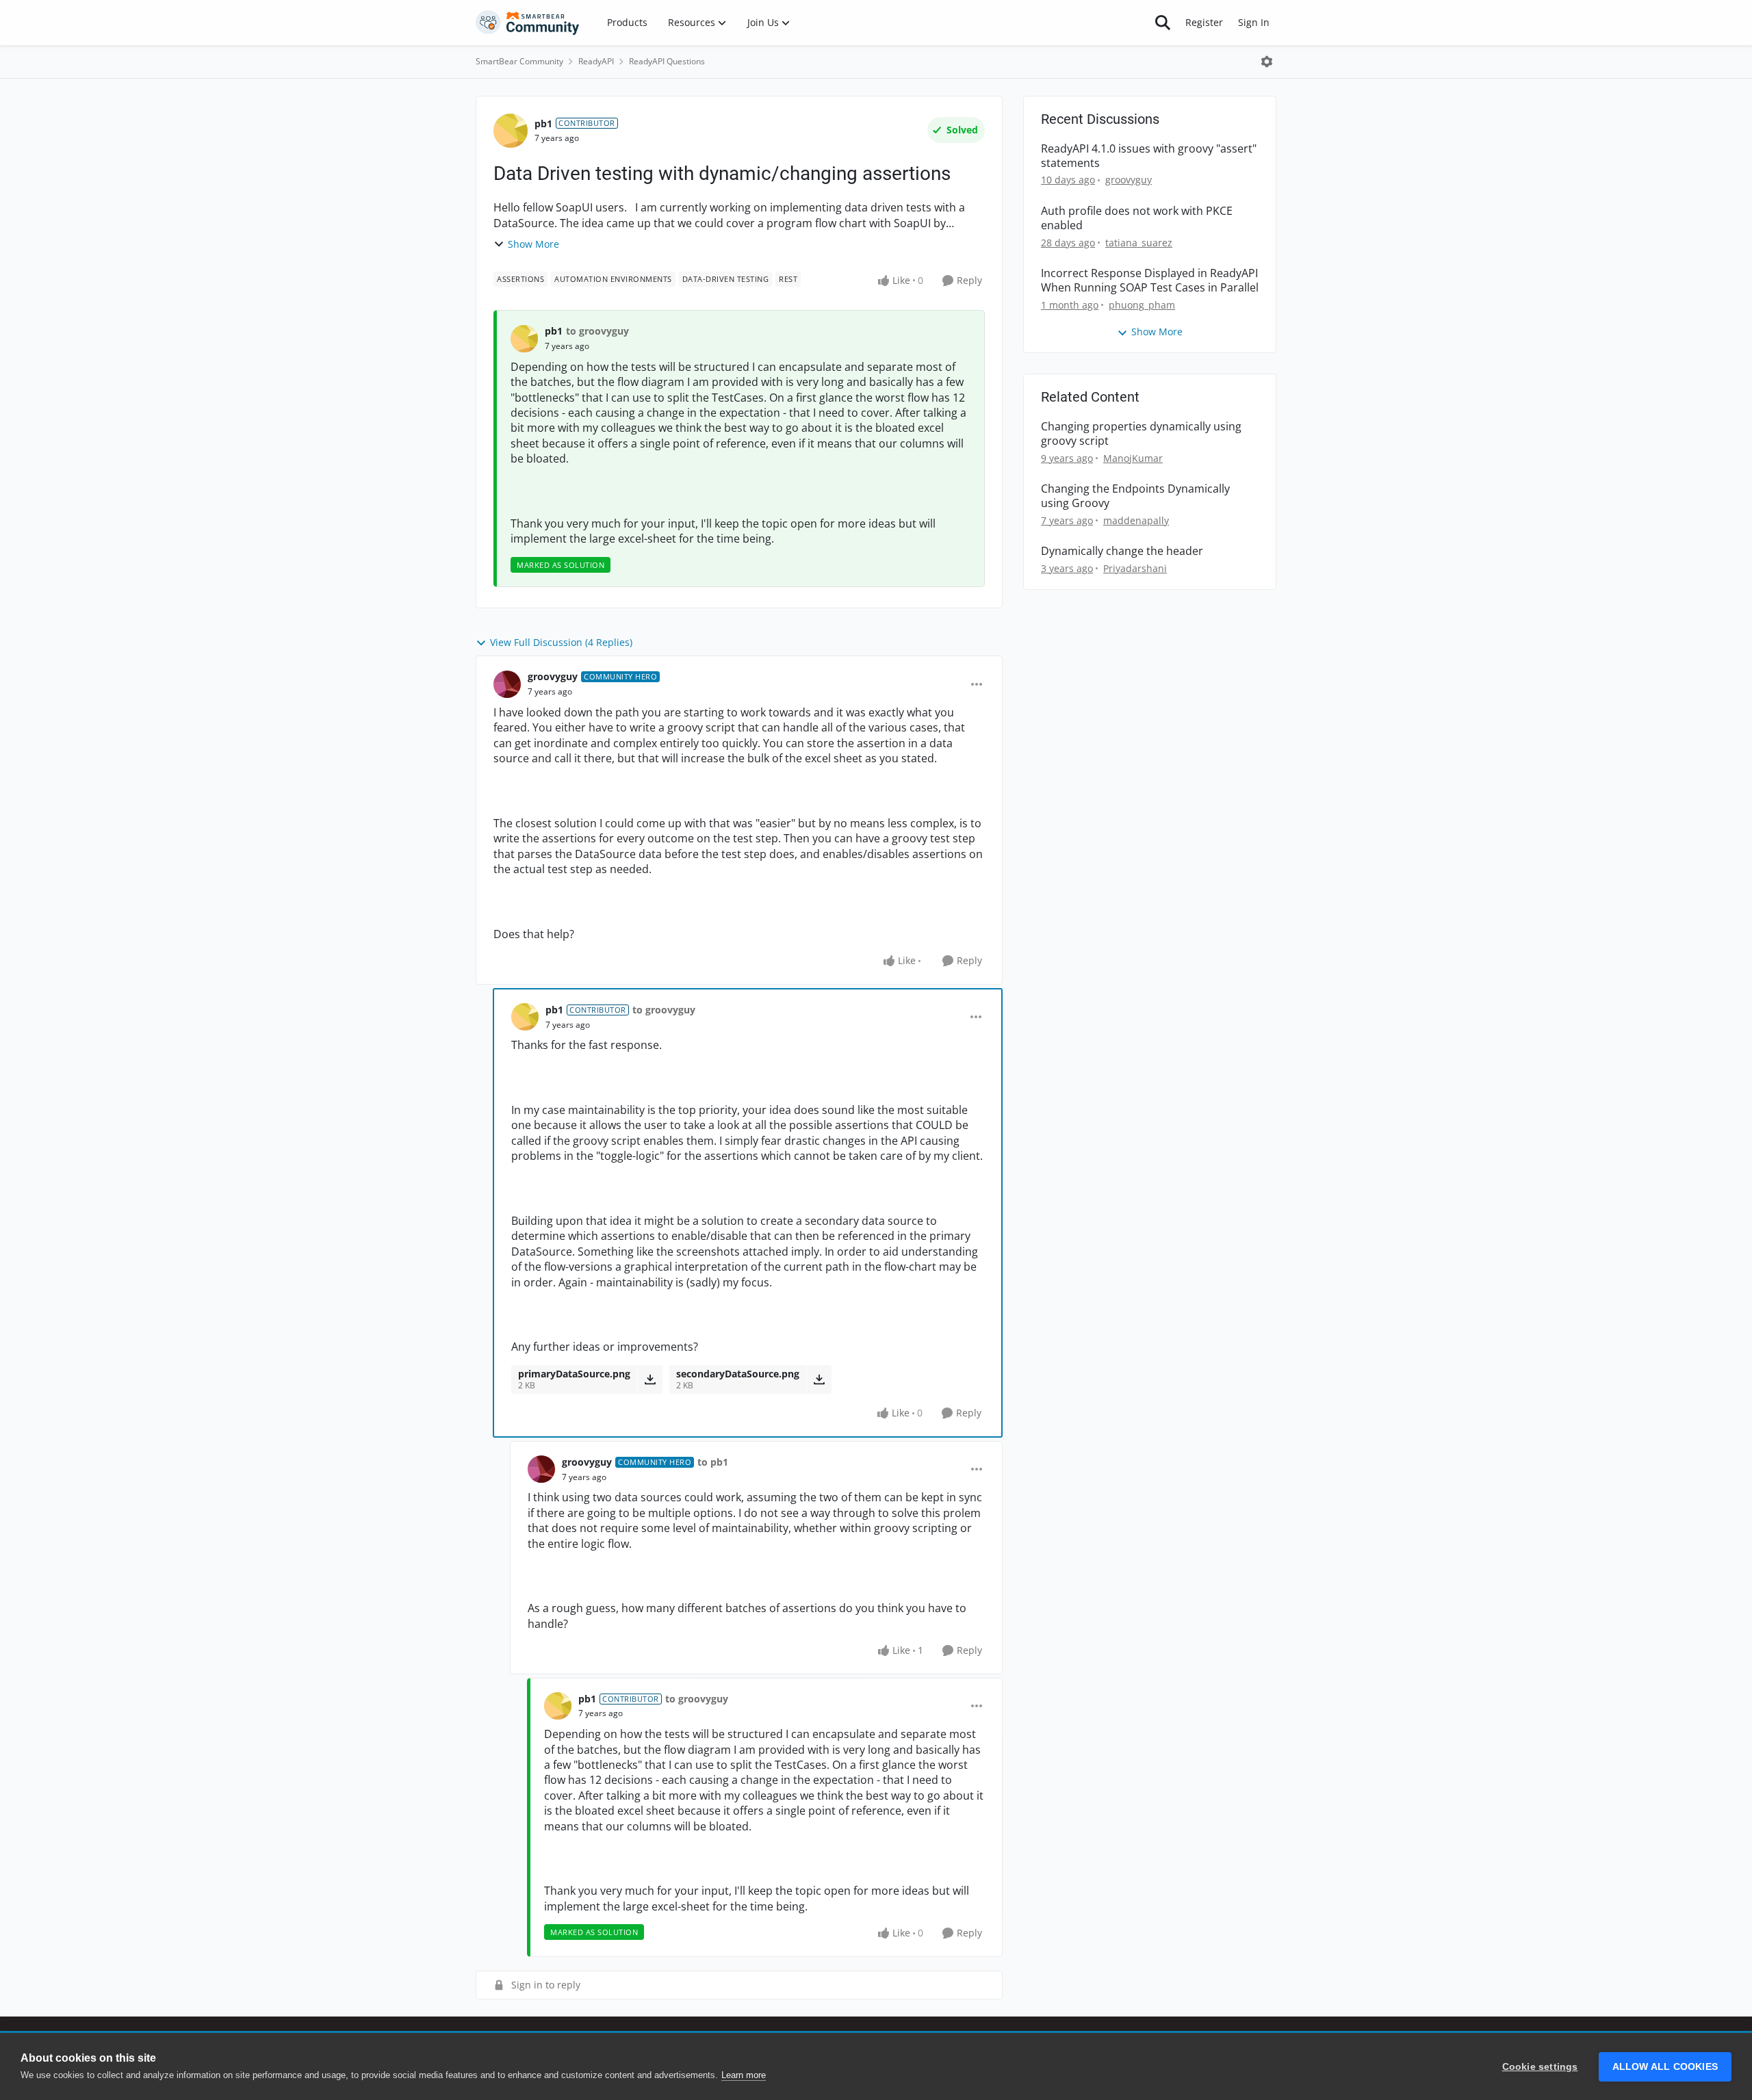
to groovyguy (597, 331)
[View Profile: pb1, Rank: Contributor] (511, 131)
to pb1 (713, 1462)
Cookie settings (1540, 2067)
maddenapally (1136, 520)
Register (1204, 22)
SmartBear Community (519, 61)
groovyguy (553, 676)
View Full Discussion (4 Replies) (561, 642)
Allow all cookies (1665, 2067)
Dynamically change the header (1122, 551)
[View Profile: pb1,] (524, 339)
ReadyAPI (596, 61)
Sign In (1254, 22)
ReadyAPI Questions (667, 61)
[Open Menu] (1267, 62)
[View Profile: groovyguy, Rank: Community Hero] (507, 684)
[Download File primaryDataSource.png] (650, 1379)
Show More (533, 244)
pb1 (543, 124)
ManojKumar (1133, 458)
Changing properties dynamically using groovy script (1141, 434)
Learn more (744, 2075)
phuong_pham (1142, 305)
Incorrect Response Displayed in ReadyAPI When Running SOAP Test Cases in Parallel (1150, 281)
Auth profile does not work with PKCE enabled (1137, 218)
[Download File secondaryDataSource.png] (819, 1379)
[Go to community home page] (528, 23)
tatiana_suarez (1139, 243)
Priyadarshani (1135, 568)
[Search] (1163, 23)
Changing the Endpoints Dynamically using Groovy (1135, 496)
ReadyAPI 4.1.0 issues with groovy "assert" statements (1149, 156)
